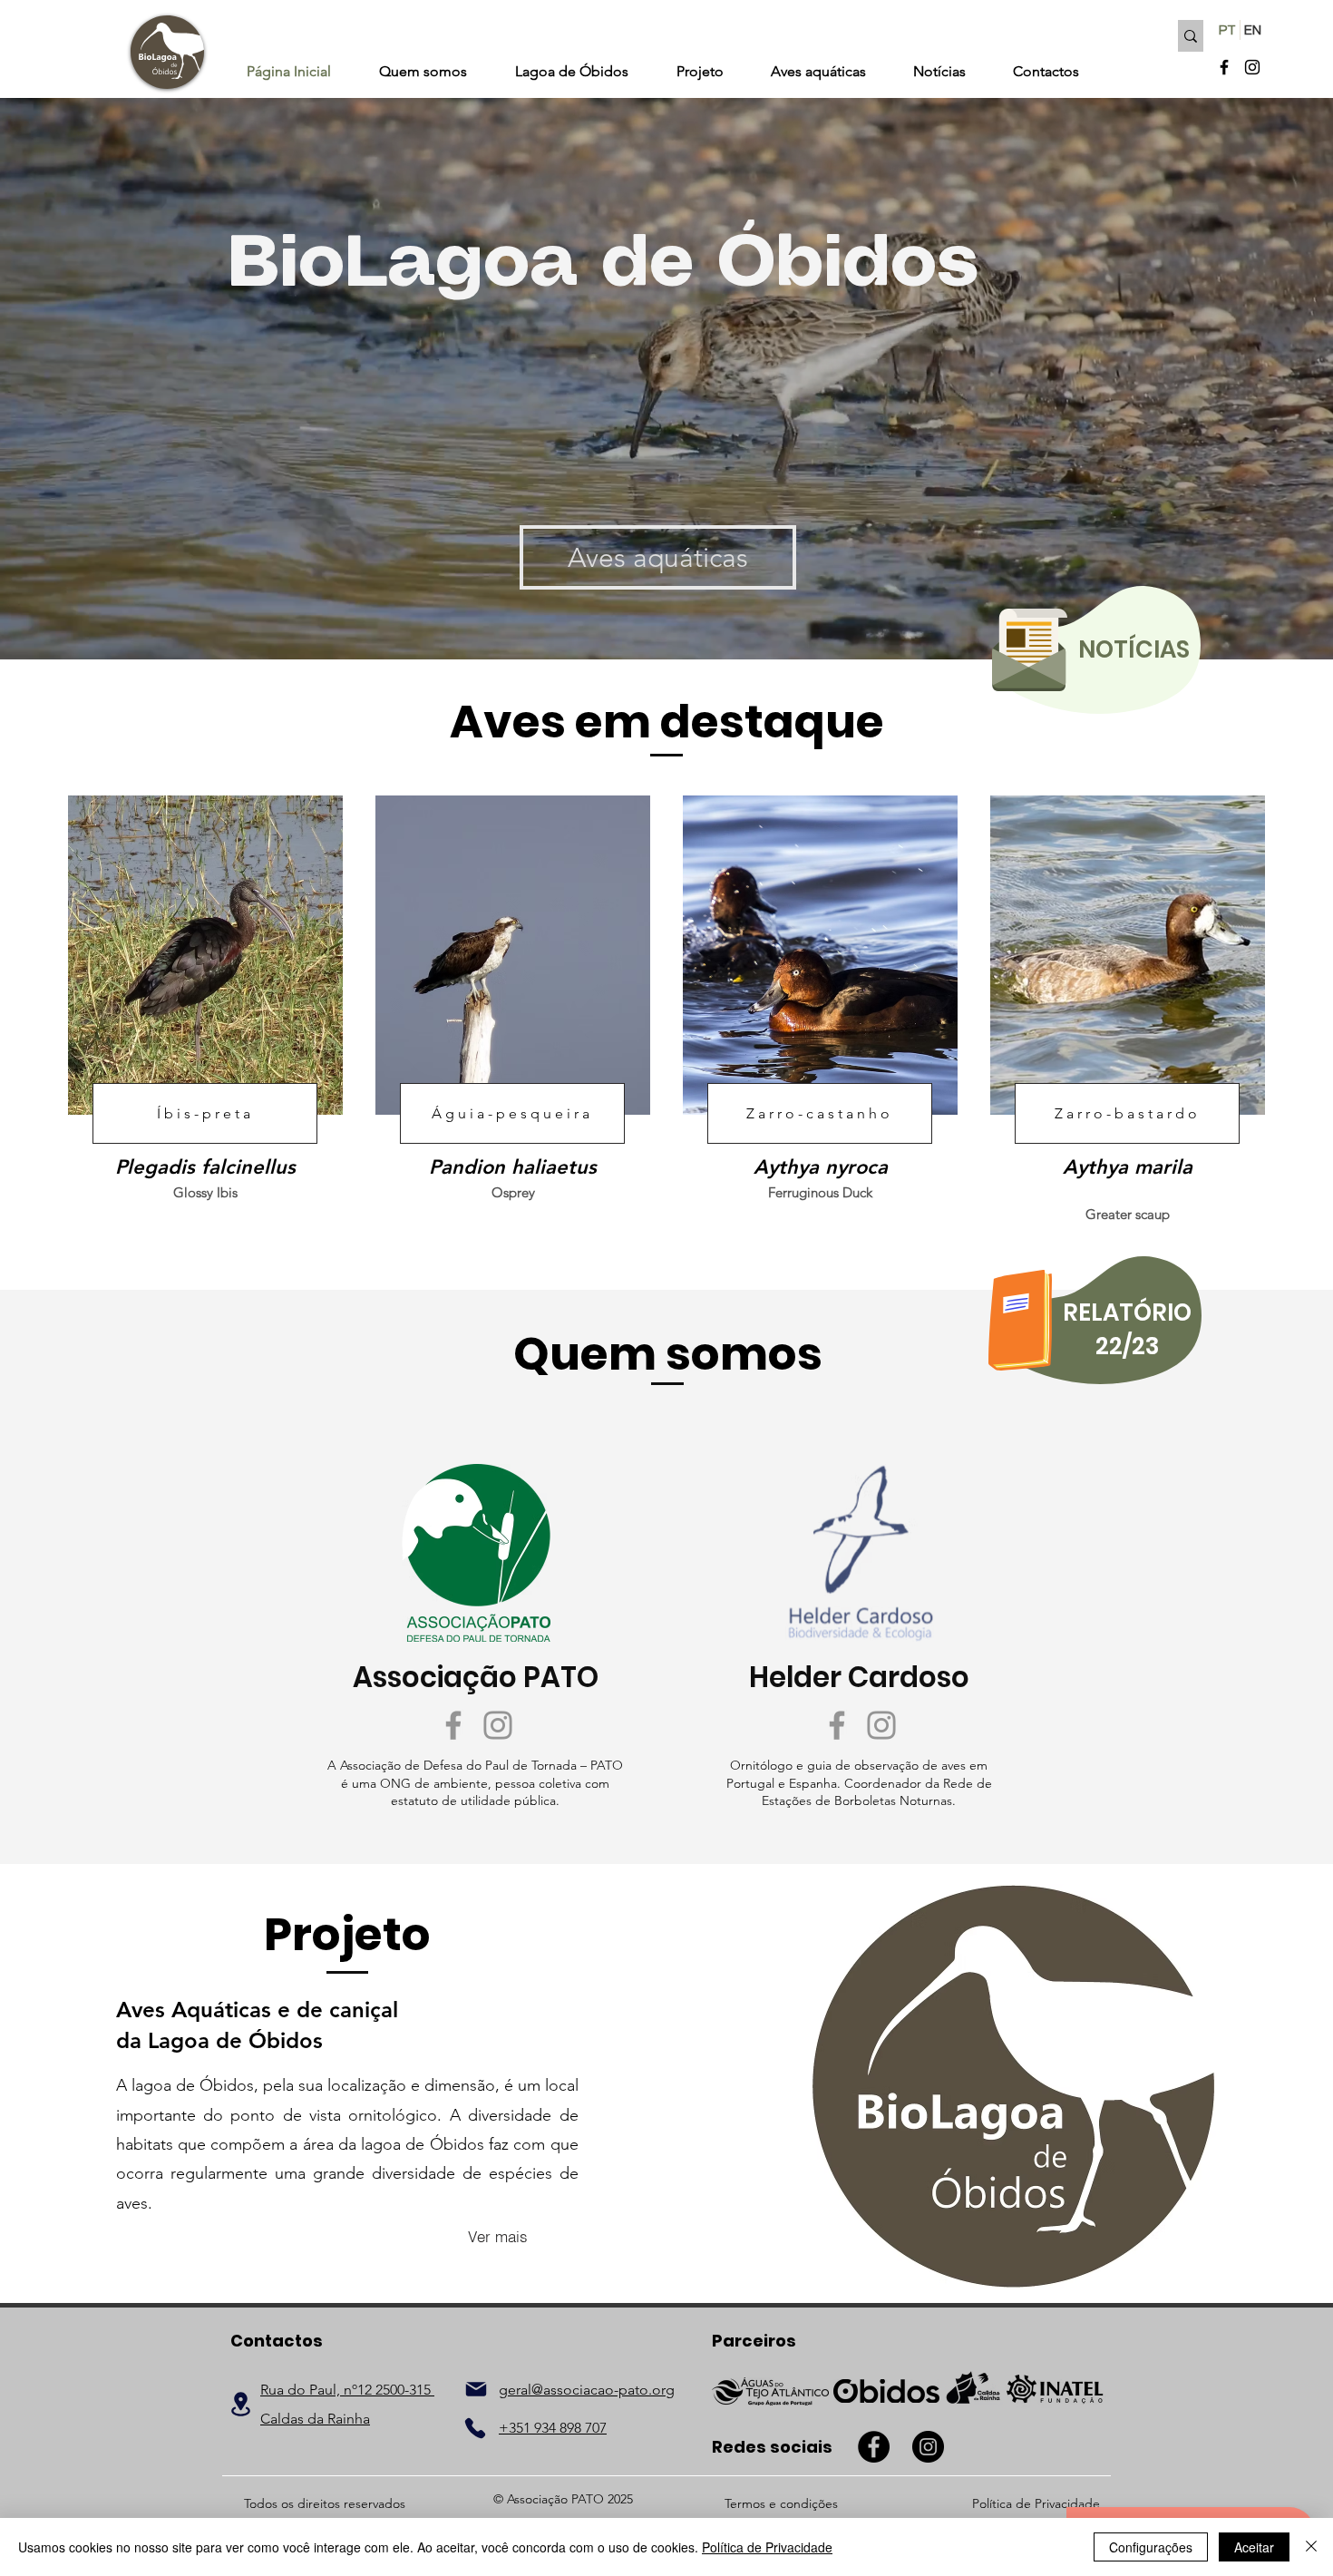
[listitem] (205, 1007)
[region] (1099, 651)
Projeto (347, 1934)
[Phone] (475, 2428)
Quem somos (668, 1354)
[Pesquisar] (1191, 36)
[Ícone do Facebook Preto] (1224, 67)
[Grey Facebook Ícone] (453, 1725)
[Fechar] (1311, 2547)
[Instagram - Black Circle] (928, 2447)
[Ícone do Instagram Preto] (1252, 67)
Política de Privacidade (767, 2547)
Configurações (1151, 2547)
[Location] (241, 2404)
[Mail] (476, 2389)
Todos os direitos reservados (325, 2503)
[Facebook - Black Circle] (874, 2447)
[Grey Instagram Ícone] (498, 1725)
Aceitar (1254, 2547)
